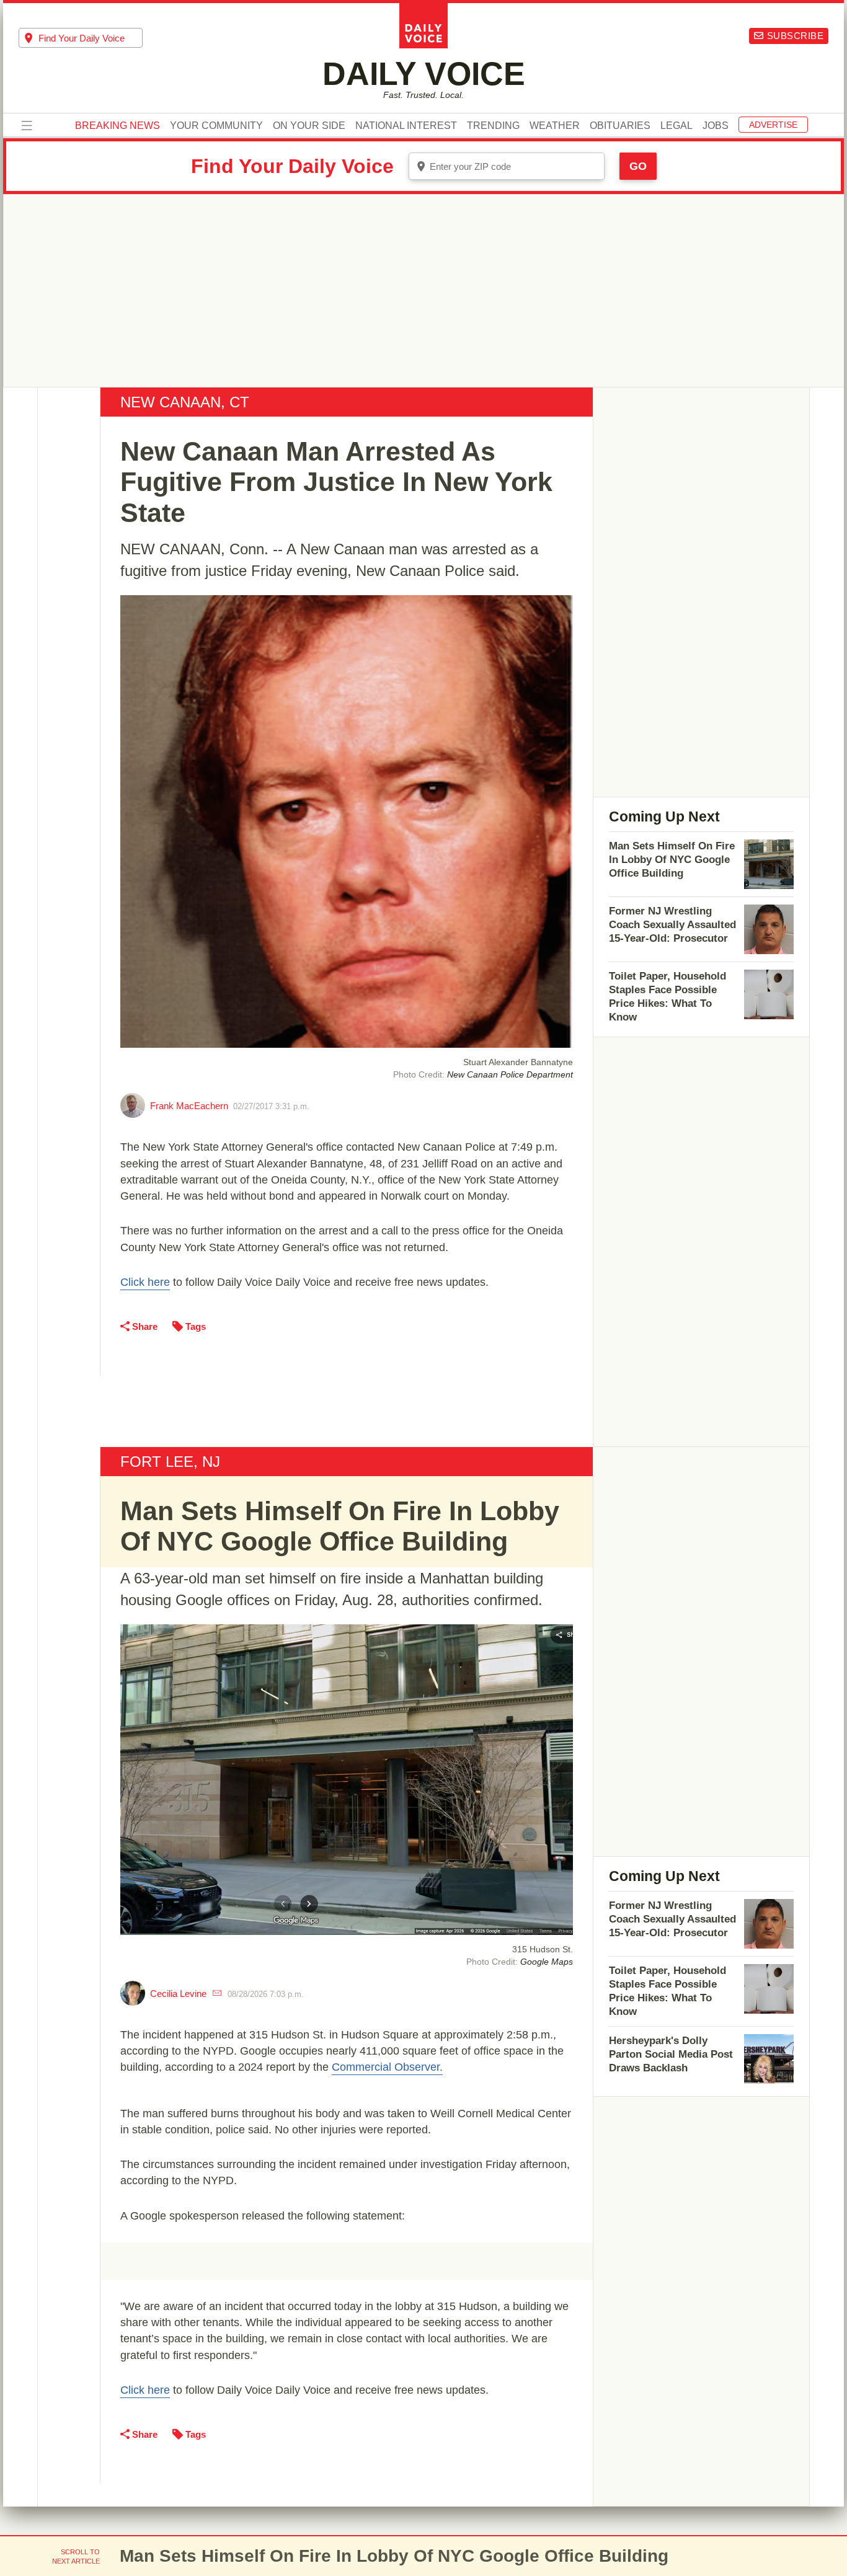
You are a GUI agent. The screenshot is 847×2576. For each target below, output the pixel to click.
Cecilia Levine (178, 1994)
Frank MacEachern (189, 1106)
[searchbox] (91, 38)
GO (638, 166)
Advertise (773, 125)
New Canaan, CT (185, 402)
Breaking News (118, 126)
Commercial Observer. (387, 2067)
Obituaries (620, 126)
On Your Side (309, 126)
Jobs (716, 126)
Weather (555, 126)
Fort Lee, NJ (170, 1462)
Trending (493, 126)
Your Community (216, 126)
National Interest (406, 126)
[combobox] (81, 38)
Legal (676, 126)
